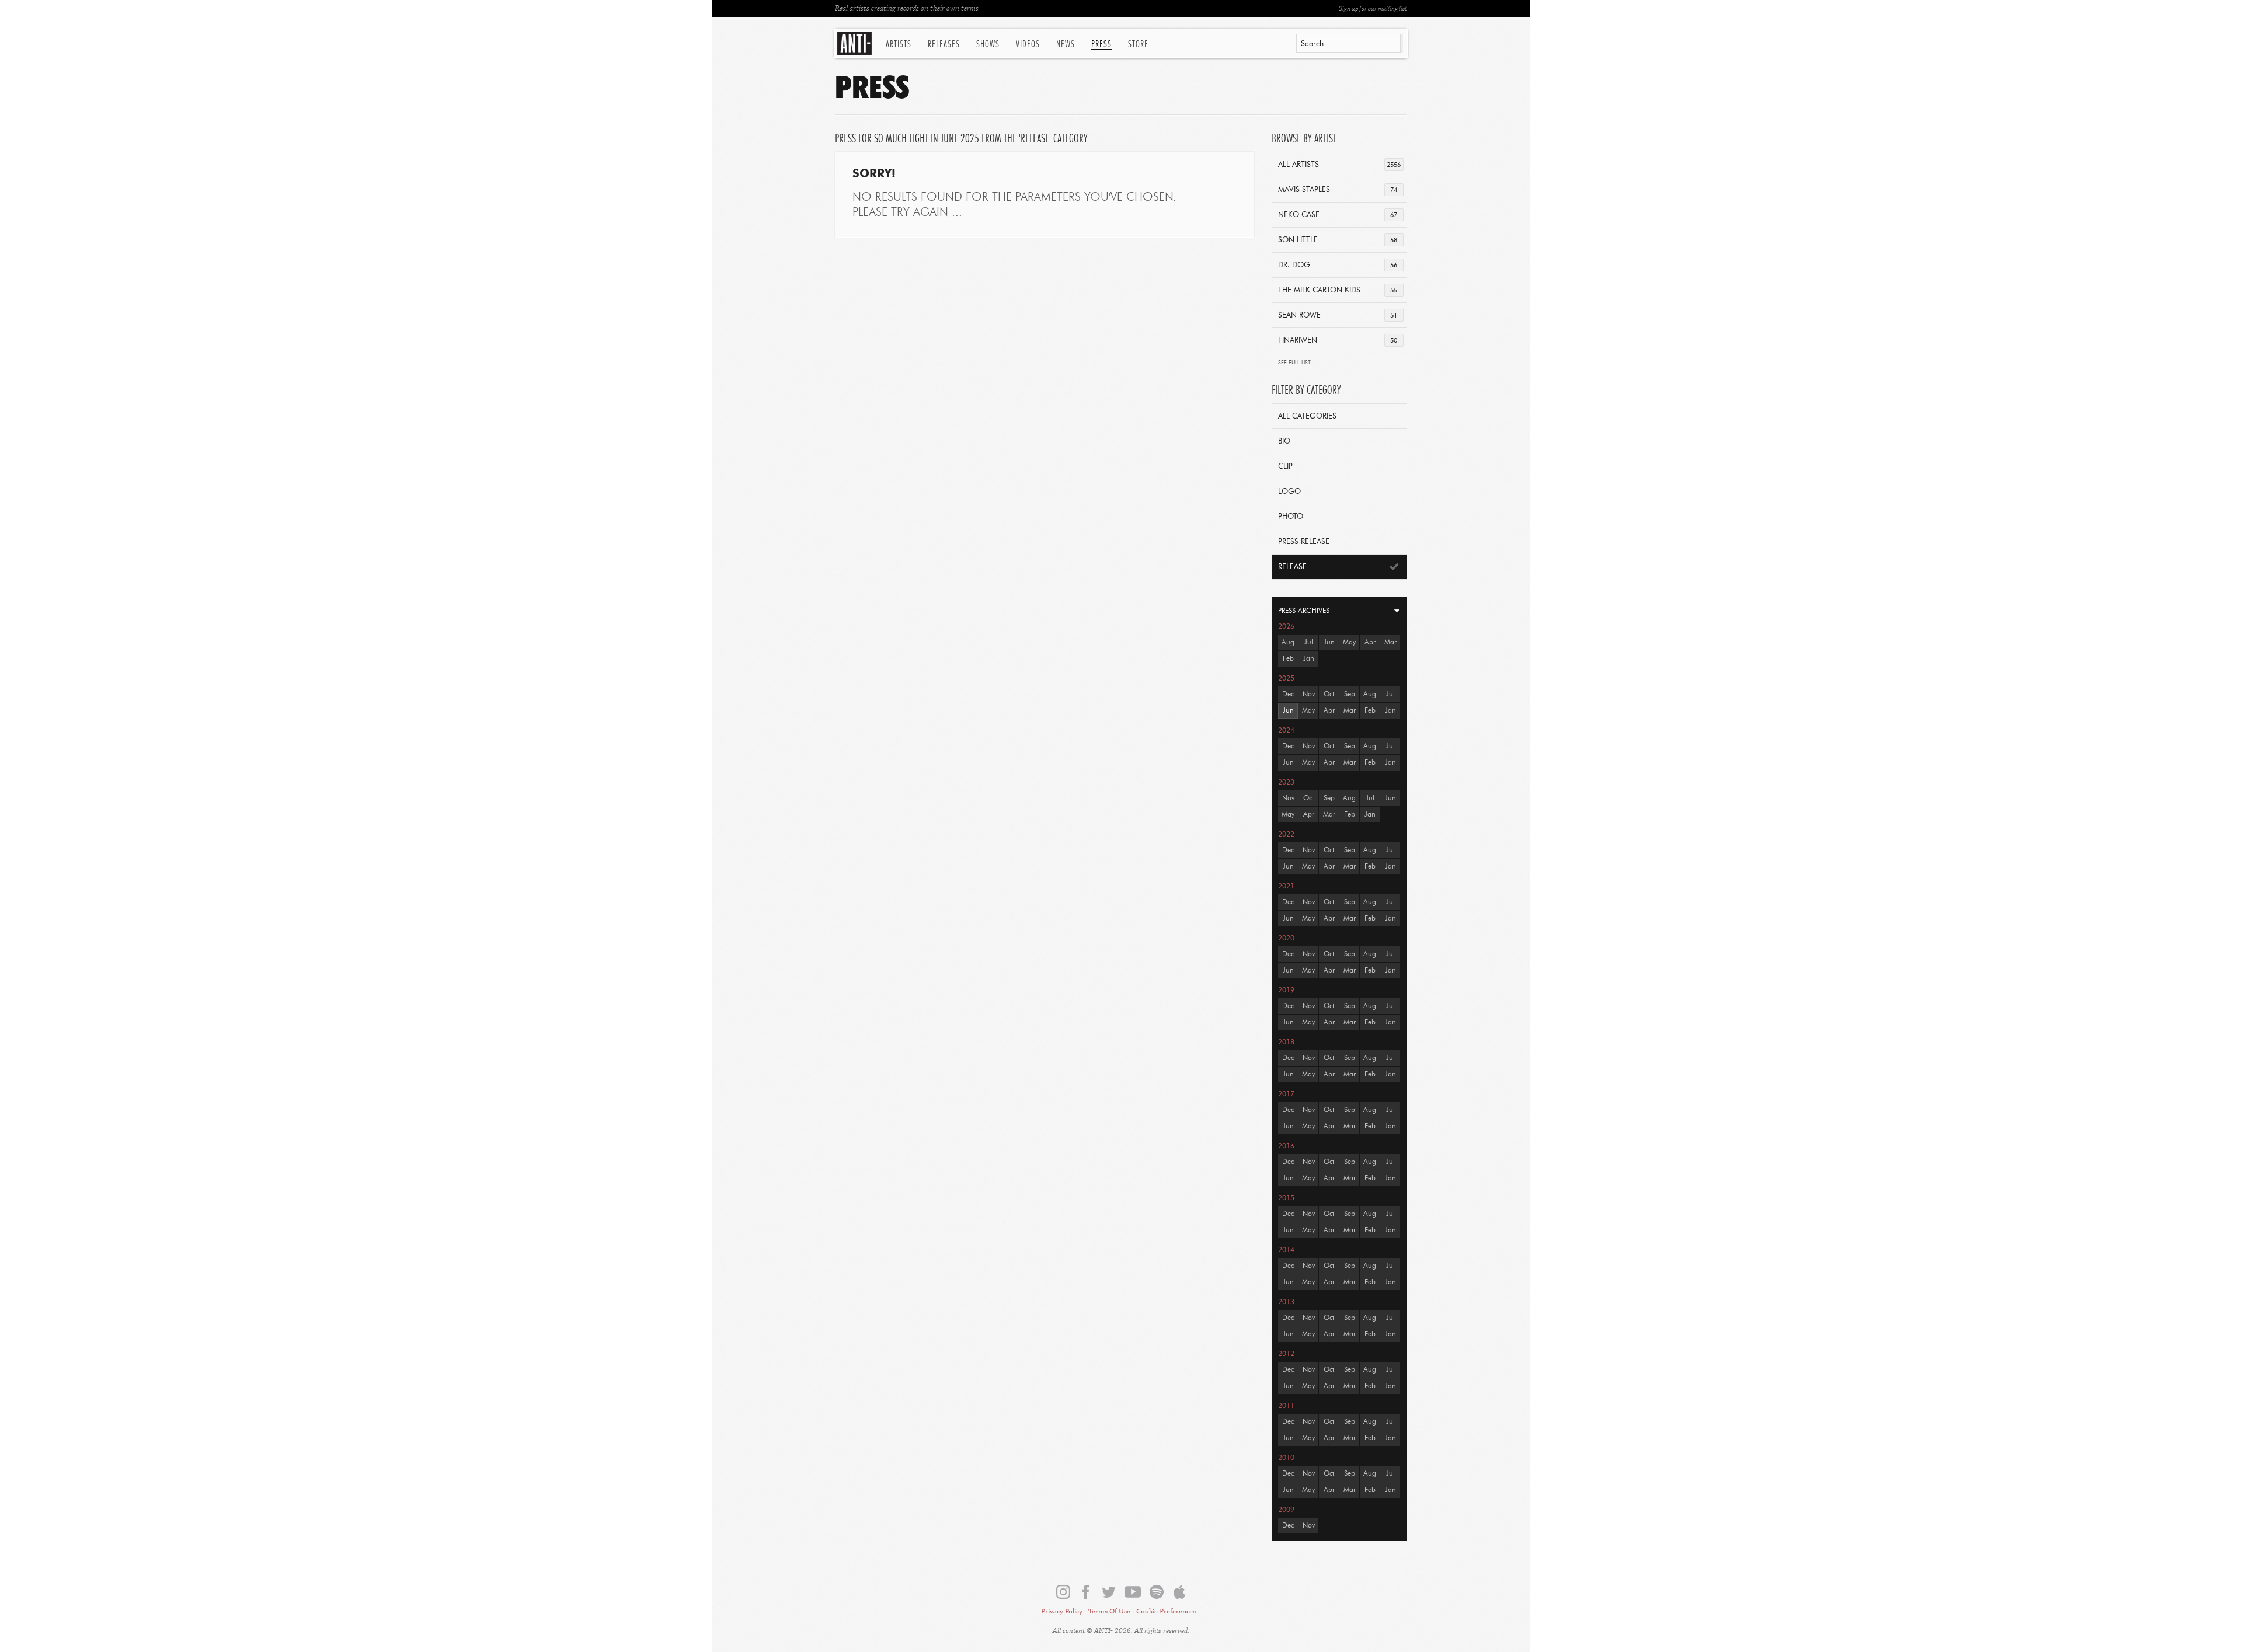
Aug (1288, 643)
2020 (1286, 939)
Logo (1289, 492)
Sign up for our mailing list (1373, 8)
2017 (1286, 1095)
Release (1292, 567)
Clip (1285, 467)
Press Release (1304, 542)
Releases (944, 44)
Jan (1309, 659)
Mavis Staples (1338, 190)
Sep (1350, 695)
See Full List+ (1297, 363)
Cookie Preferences (1166, 1611)
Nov (1309, 695)
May (1349, 643)
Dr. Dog (1338, 265)
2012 (1286, 1354)
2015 (1286, 1198)
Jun (1329, 643)
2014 (1286, 1250)
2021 (1286, 887)
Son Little (1338, 240)
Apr (1370, 643)
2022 (1286, 835)
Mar (1390, 643)
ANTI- (856, 43)
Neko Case (1338, 215)
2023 (1286, 783)
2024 (1286, 731)
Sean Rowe (1338, 316)
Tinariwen (1338, 341)
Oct (1329, 695)
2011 (1286, 1406)
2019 (1286, 991)
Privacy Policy (1062, 1611)
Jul (1309, 643)
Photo (1291, 517)
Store (1138, 44)
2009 (1286, 1510)
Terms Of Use (1109, 1611)
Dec (1288, 695)
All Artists (1339, 165)
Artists (899, 44)
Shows (988, 44)
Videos (1028, 44)
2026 (1286, 627)
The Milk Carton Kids (1338, 290)
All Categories (1307, 417)
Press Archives (1304, 611)
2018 (1286, 1043)
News (1066, 44)
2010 (1286, 1458)
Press (1101, 44)
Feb (1288, 659)
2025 (1286, 679)
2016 (1286, 1146)
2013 (1286, 1302)
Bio (1284, 442)
